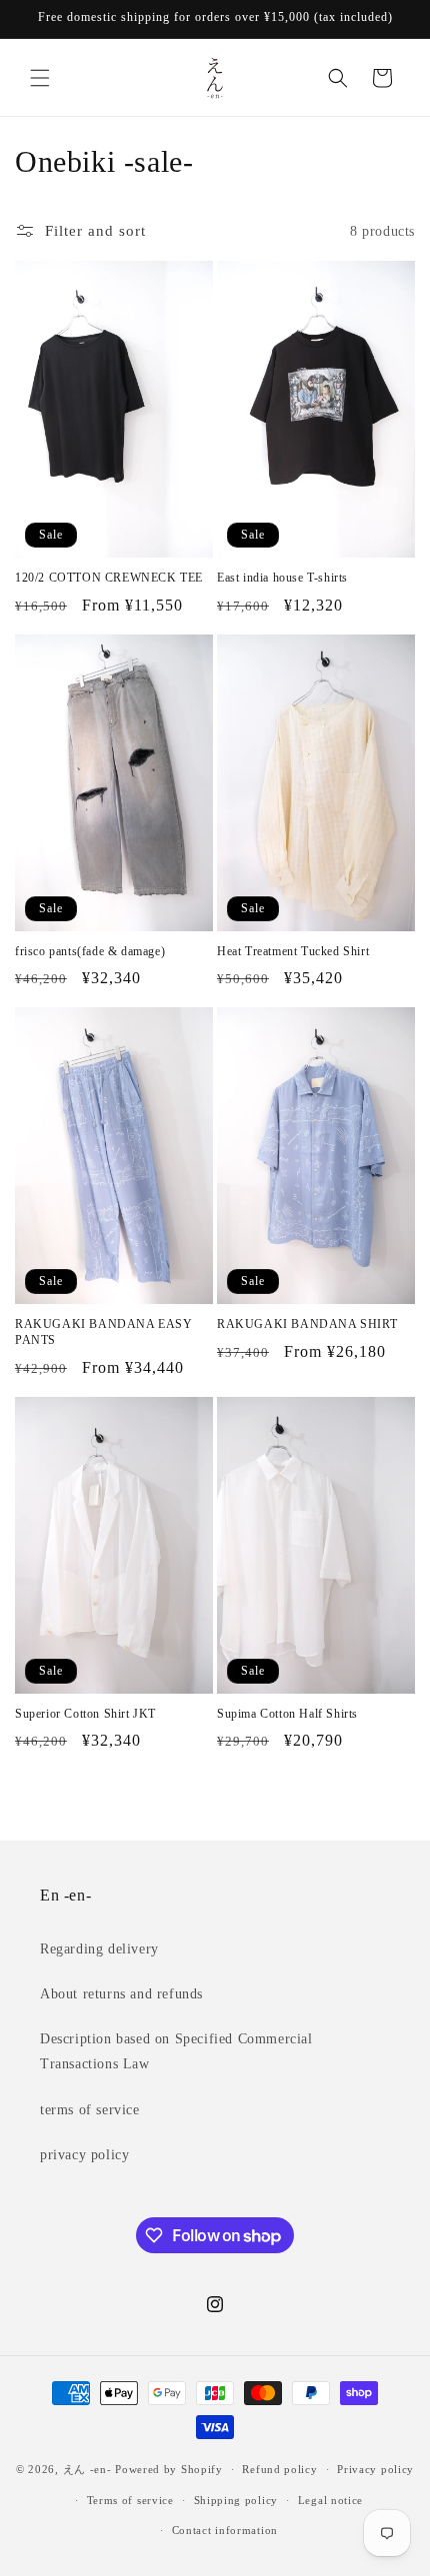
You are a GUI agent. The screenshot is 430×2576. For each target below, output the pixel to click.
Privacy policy (375, 2469)
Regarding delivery (99, 1949)
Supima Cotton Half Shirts (287, 1714)
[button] (40, 78)
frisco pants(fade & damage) (90, 951)
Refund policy (279, 2469)
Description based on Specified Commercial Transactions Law (176, 2051)
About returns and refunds (121, 1994)
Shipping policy (236, 2500)
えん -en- (87, 2469)
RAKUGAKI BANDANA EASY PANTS (104, 1332)
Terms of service (130, 2500)
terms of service (90, 2110)
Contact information (225, 2530)
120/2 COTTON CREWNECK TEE (109, 578)
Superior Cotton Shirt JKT (85, 1714)
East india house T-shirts (282, 578)
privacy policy (84, 2155)
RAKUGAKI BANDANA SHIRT (307, 1324)
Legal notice (330, 2500)
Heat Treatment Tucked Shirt (293, 951)
